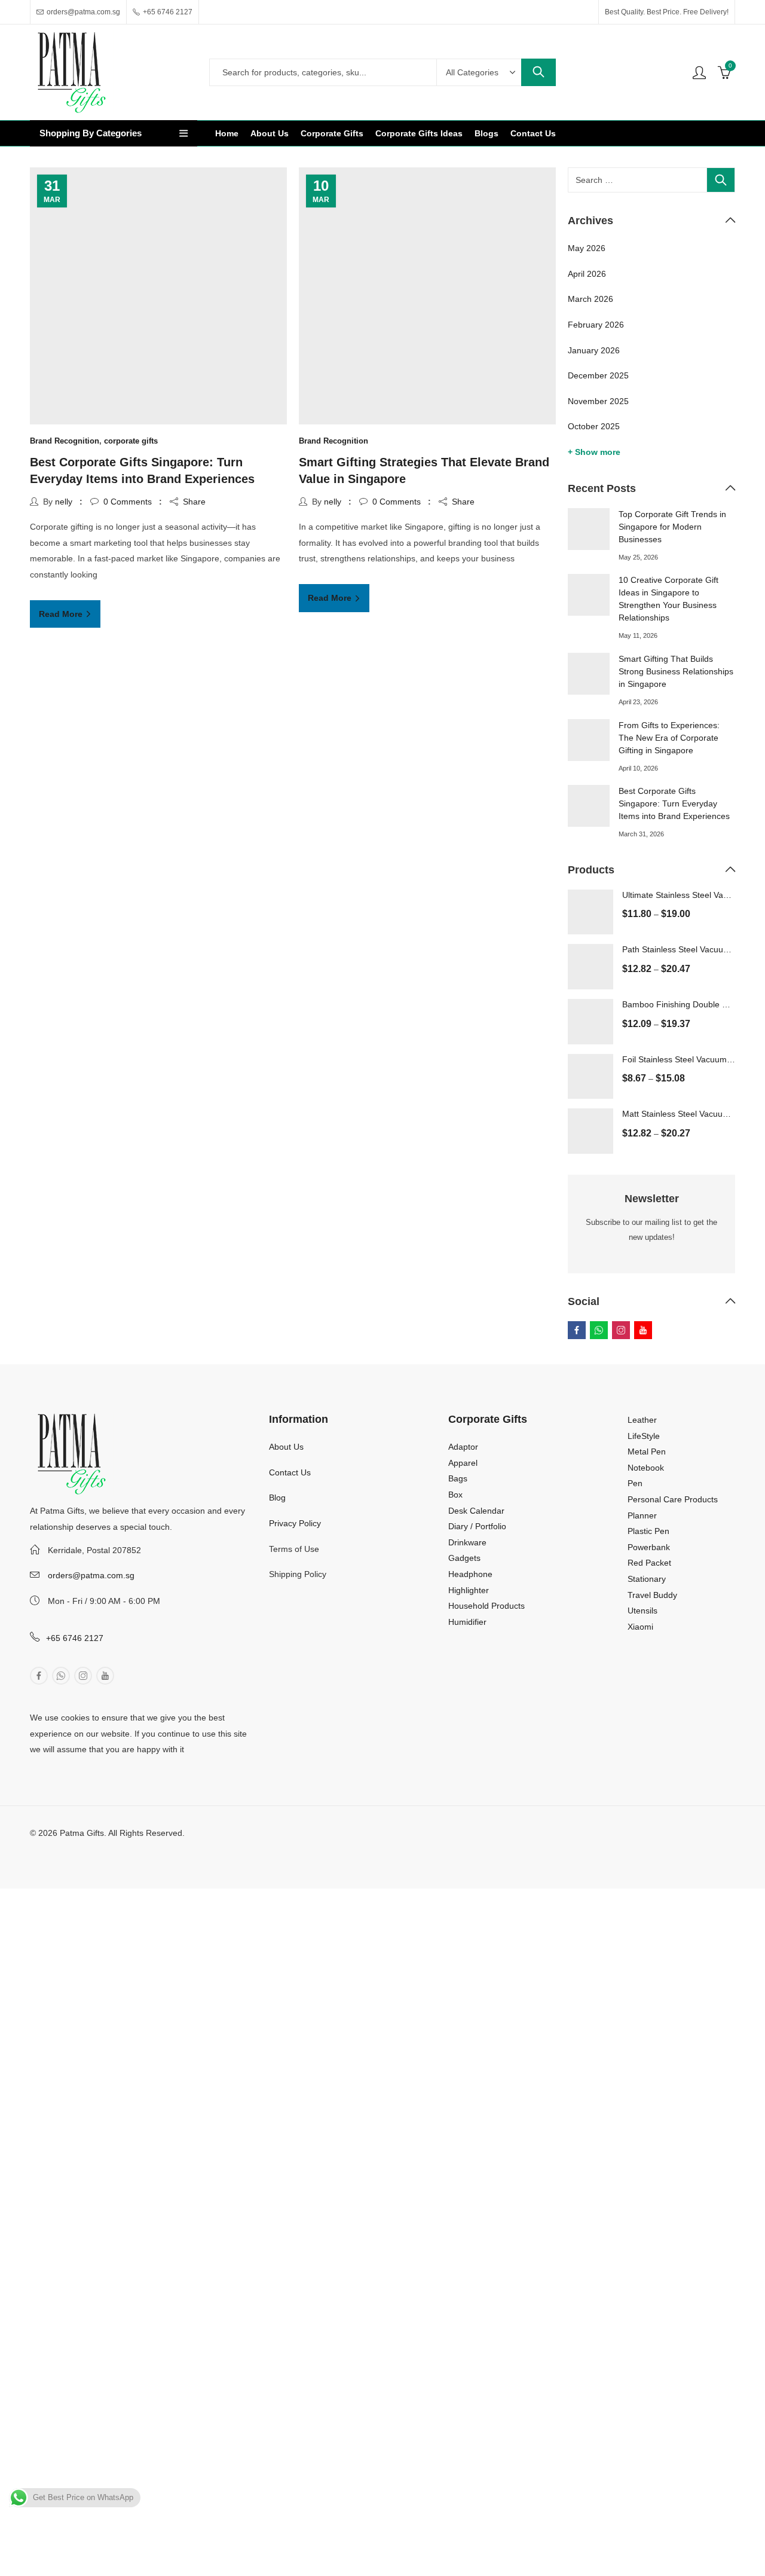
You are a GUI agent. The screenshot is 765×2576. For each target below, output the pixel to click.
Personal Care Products (673, 1499)
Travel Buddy (652, 1595)
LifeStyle (644, 1436)
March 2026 (590, 299)
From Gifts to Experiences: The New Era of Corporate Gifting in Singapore (669, 738)
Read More (62, 614)
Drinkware (467, 1542)
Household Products (486, 1606)
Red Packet (649, 1563)
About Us (286, 1447)
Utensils (642, 1611)
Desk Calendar (476, 1511)
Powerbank (649, 1547)
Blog (277, 1498)
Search (538, 72)
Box (455, 1495)
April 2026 (587, 274)
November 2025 (598, 401)
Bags (458, 1478)
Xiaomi (640, 1627)
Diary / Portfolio (477, 1526)
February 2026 (596, 325)
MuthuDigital (131, 1849)
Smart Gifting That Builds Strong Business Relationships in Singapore (676, 671)
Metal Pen (647, 1452)
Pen (635, 1483)
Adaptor (463, 1447)
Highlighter (469, 1590)
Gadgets (464, 1558)
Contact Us (290, 1472)
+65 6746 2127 (75, 1638)
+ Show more (594, 452)
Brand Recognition (65, 441)
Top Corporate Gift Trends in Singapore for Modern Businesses (672, 527)
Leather (642, 1420)
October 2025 (594, 426)
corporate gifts (131, 441)
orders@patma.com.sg (91, 1575)
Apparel (463, 1463)
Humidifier (467, 1622)
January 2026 (594, 350)
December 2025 (598, 375)
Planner (642, 1515)
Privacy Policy (295, 1523)
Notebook (646, 1468)
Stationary (647, 1579)
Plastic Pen (648, 1531)
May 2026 (587, 248)
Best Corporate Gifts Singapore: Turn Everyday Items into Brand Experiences (674, 803)
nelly (64, 502)
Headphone (470, 1574)
